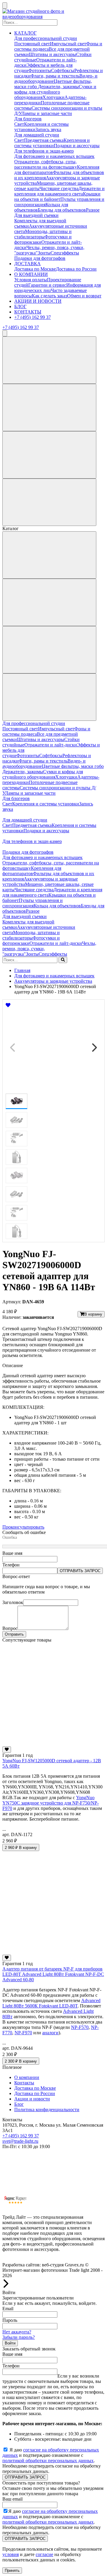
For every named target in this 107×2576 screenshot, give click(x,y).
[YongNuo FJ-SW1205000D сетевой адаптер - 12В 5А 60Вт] (53, 1744)
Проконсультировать (23, 1527)
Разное (93, 210)
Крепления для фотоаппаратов (32, 871)
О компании (27, 2077)
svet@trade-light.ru (20, 2141)
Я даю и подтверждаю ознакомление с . (51, 2455)
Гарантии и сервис (47, 285)
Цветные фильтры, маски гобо (73, 766)
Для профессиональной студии (46, 38)
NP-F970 (23, 2033)
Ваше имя (12, 1553)
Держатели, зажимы (58, 87)
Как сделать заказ (49, 296)
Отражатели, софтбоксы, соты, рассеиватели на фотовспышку (46, 164)
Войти (10, 2343)
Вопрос (10, 1628)
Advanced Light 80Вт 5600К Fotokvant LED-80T (51, 2003)
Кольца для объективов (57, 906)
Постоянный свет (32, 44)
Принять (12, 2570)
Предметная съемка (44, 140)
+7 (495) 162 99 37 (33, 317)
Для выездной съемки (36, 215)
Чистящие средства (59, 188)
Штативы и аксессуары (52, 54)
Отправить (14, 1634)
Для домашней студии (37, 135)
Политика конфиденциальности (47, 2110)
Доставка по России (76, 269)
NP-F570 (80, 2027)
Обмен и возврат (84, 296)
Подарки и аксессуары (77, 146)
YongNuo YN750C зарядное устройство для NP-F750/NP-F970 (51, 1803)
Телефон (11, 1565)
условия (11, 2554)
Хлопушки (53, 97)
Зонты (44, 253)
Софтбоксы (63, 70)
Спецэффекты (65, 253)
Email (8, 2309)
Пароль (10, 2320)
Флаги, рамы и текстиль (55, 76)
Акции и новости (32, 2099)
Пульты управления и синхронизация (33, 903)
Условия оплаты (31, 280)
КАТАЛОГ (25, 33)
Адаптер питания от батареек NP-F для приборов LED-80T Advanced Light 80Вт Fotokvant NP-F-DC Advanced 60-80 (53, 1974)
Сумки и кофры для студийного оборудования (55, 92)
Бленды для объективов (62, 210)
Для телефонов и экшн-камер (44, 151)
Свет (19, 124)
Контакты (24, 2083)
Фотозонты (40, 70)
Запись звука (48, 129)
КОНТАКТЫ (28, 312)
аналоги (50, 2033)
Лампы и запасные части (47, 113)
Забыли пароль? (19, 2337)
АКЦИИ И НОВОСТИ (38, 301)
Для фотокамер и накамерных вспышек (54, 156)
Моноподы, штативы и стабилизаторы (43, 234)
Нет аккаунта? (17, 2332)
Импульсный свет (68, 44)
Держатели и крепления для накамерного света (59, 191)
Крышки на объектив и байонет (57, 197)
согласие (44, 2554)
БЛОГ (20, 306)
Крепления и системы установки (52, 143)
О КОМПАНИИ (31, 274)
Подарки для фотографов (40, 258)
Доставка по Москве (35, 269)
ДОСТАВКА (27, 264)
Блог (19, 2104)
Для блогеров (28, 119)
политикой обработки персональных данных (48, 2461)
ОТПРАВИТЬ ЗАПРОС (80, 1571)
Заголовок (13, 1602)
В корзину (93, 1314)
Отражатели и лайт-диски (51, 745)
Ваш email (12, 2499)
